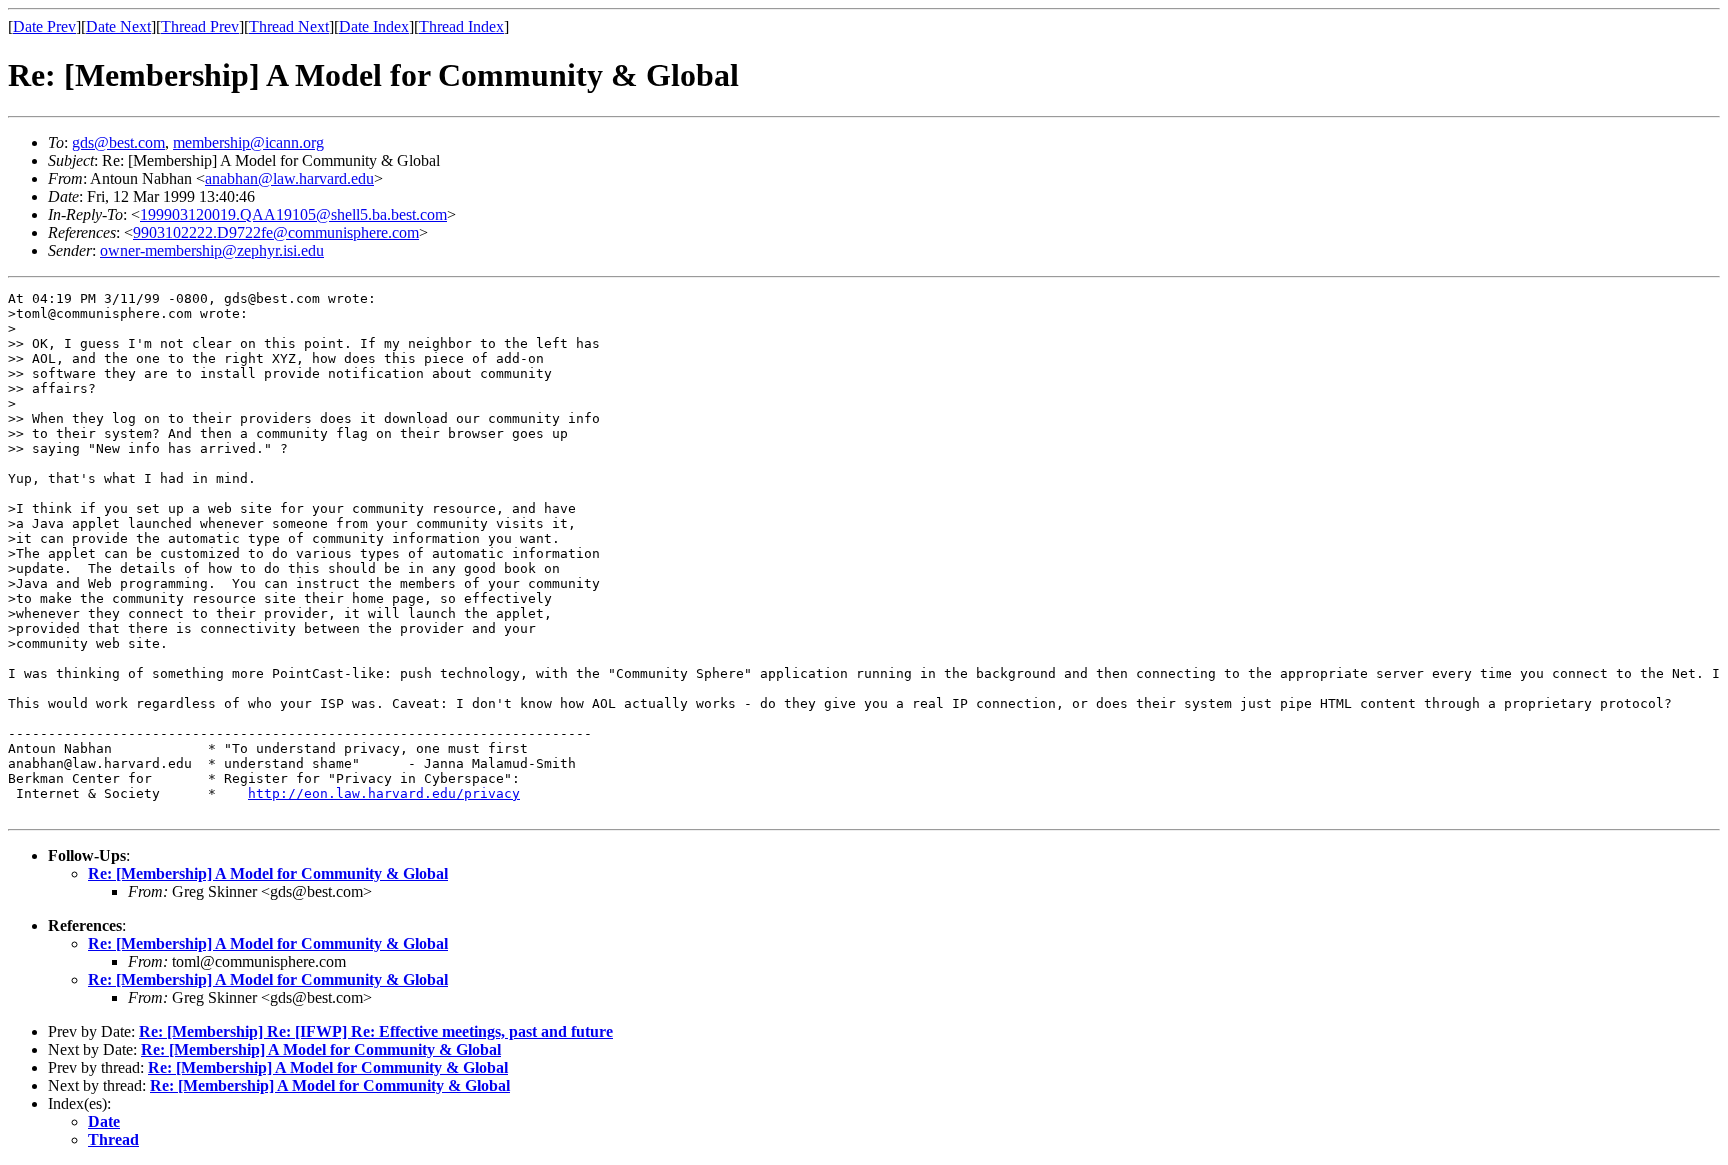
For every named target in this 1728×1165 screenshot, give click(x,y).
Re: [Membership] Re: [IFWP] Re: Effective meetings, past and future (376, 1031)
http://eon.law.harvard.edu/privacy (384, 793)
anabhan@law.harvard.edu (289, 178)
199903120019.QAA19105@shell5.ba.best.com (293, 214)
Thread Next (289, 26)
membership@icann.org (248, 142)
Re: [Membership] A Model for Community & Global (268, 873)
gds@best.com (118, 142)
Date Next (118, 26)
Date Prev (44, 26)
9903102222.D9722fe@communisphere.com (276, 232)
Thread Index (461, 26)
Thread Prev (200, 26)
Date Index (374, 26)
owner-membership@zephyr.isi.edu (212, 250)
